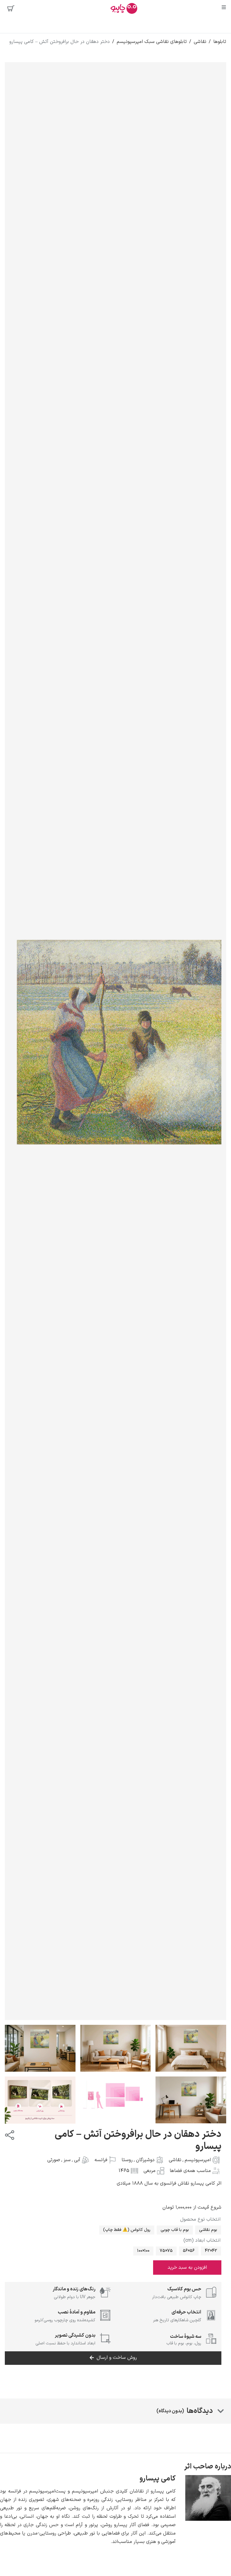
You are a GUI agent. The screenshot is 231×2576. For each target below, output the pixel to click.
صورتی (54, 2160)
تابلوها (220, 42)
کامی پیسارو (158, 2479)
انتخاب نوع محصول (200, 2219)
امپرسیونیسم (198, 2160)
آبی (77, 2160)
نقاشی (200, 42)
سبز (67, 2160)
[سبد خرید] (11, 8)
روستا (127, 2160)
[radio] (208, 2230)
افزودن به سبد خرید (187, 2268)
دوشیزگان (145, 2160)
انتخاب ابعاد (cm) (202, 2240)
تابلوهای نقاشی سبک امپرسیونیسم (152, 42)
